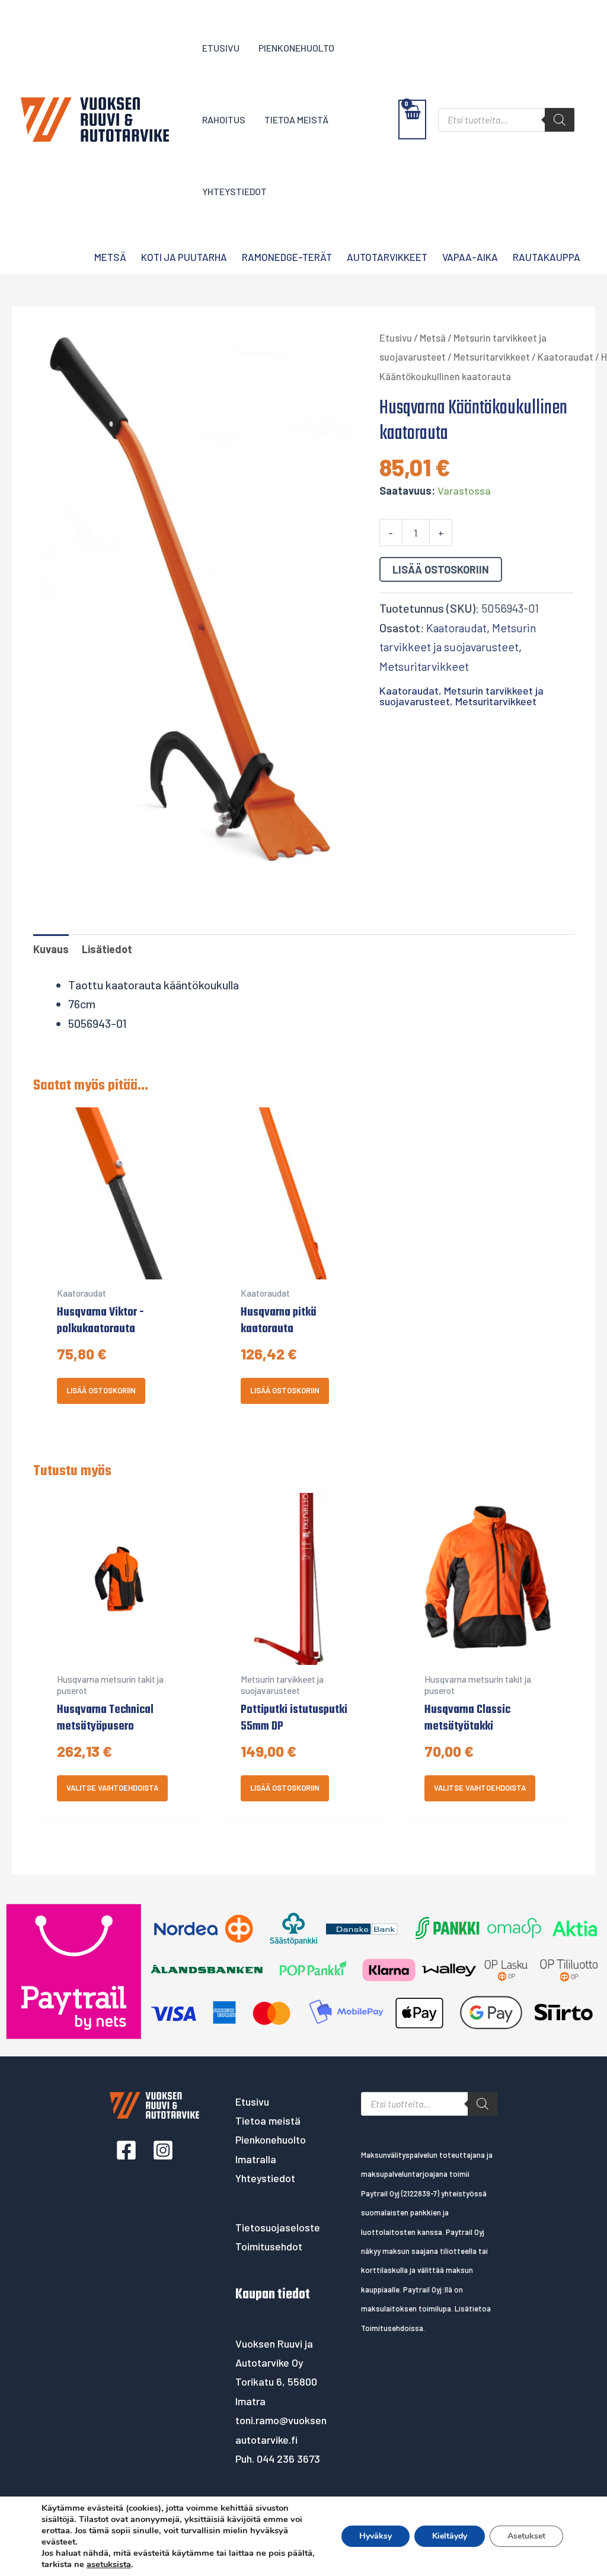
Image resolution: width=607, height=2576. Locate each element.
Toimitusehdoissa (392, 2328)
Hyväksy (376, 2536)
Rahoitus (224, 120)
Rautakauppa (547, 257)
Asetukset (526, 2536)
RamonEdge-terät (287, 257)
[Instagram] (163, 2150)
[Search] (560, 120)
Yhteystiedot (234, 191)
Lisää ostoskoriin (441, 569)
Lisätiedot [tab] (107, 949)
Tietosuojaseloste (278, 2227)
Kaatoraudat (566, 356)
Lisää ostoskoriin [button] (101, 1390)
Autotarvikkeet (387, 257)
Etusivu (221, 48)
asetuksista (109, 2564)
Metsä (110, 257)
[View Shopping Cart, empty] (412, 120)
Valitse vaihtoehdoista (112, 1788)
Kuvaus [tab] (51, 949)
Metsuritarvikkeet (492, 356)
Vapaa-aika (470, 257)
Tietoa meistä (296, 120)
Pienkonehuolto (296, 48)
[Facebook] (126, 2150)
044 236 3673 (288, 2459)
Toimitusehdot (269, 2246)
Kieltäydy (450, 2536)
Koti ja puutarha (184, 257)
